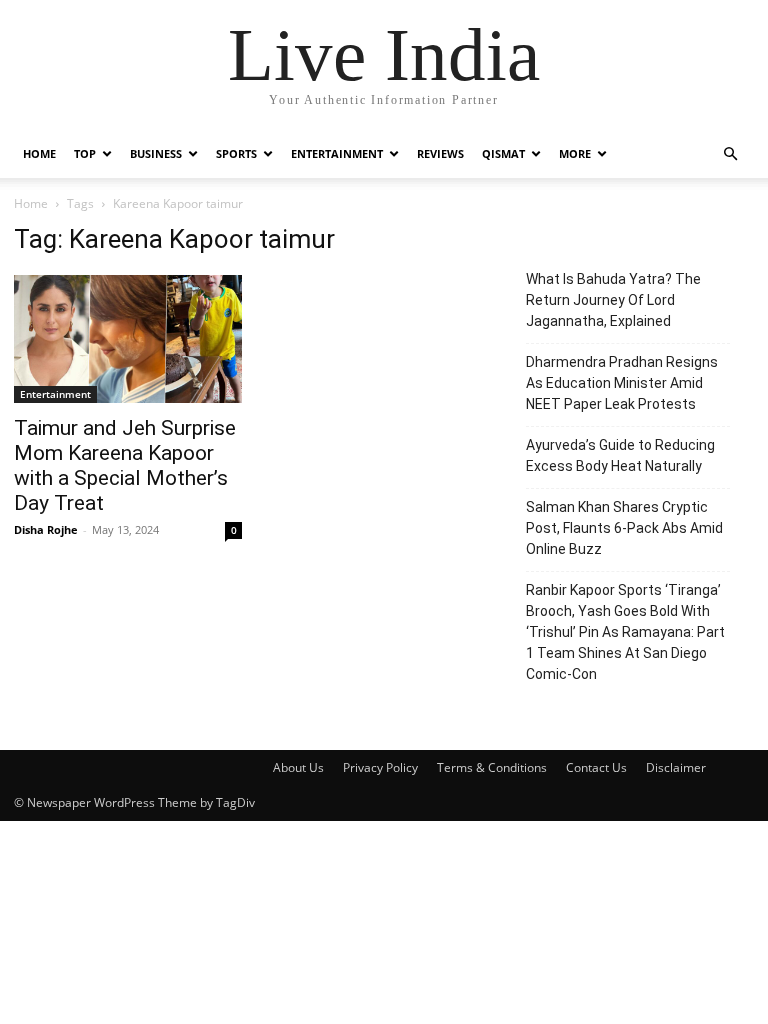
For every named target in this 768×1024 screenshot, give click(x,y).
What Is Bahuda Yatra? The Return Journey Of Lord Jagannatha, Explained (613, 300)
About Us (298, 767)
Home (39, 153)
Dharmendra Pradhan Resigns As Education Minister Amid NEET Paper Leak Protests (622, 383)
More (575, 153)
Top (85, 153)
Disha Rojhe (46, 529)
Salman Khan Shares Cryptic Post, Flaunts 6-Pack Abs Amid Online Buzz (624, 528)
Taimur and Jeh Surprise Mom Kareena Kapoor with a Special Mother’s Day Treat (125, 465)
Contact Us (596, 767)
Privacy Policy (380, 767)
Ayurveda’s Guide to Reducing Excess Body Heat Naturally (620, 455)
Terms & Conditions (492, 767)
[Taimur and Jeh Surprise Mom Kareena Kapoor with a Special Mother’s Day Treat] (128, 339)
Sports (236, 153)
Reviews (440, 153)
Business (156, 153)
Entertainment (337, 153)
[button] (730, 154)
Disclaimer (676, 767)
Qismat (503, 153)
